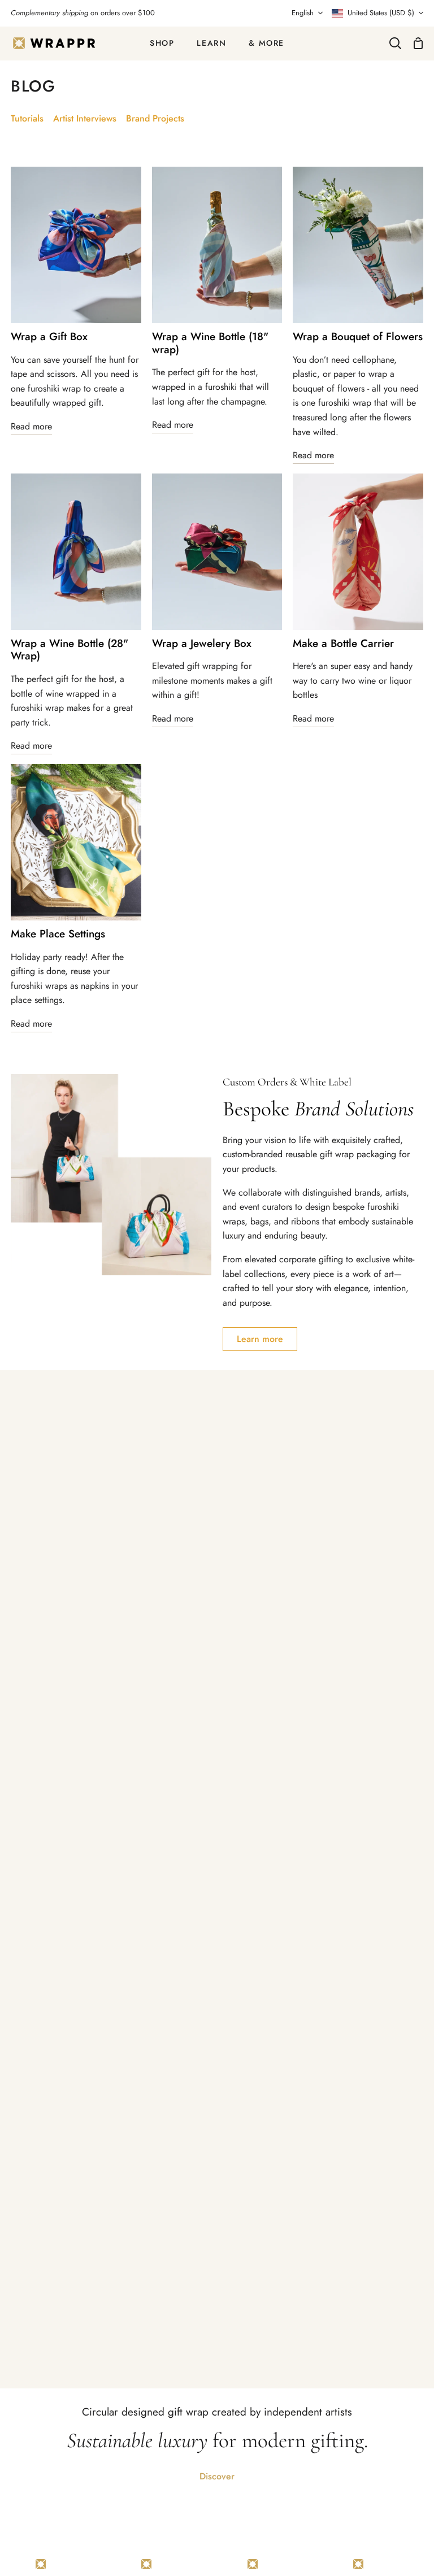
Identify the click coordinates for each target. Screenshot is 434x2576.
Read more (31, 426)
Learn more (260, 1339)
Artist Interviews (85, 118)
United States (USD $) (381, 13)
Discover (217, 2476)
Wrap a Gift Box (49, 337)
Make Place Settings (58, 934)
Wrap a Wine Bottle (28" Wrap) (70, 650)
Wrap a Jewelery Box (202, 644)
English (303, 13)
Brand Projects (155, 118)
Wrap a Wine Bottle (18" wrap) (210, 344)
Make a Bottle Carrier (343, 644)
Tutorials (27, 118)
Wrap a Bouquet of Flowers (358, 337)
